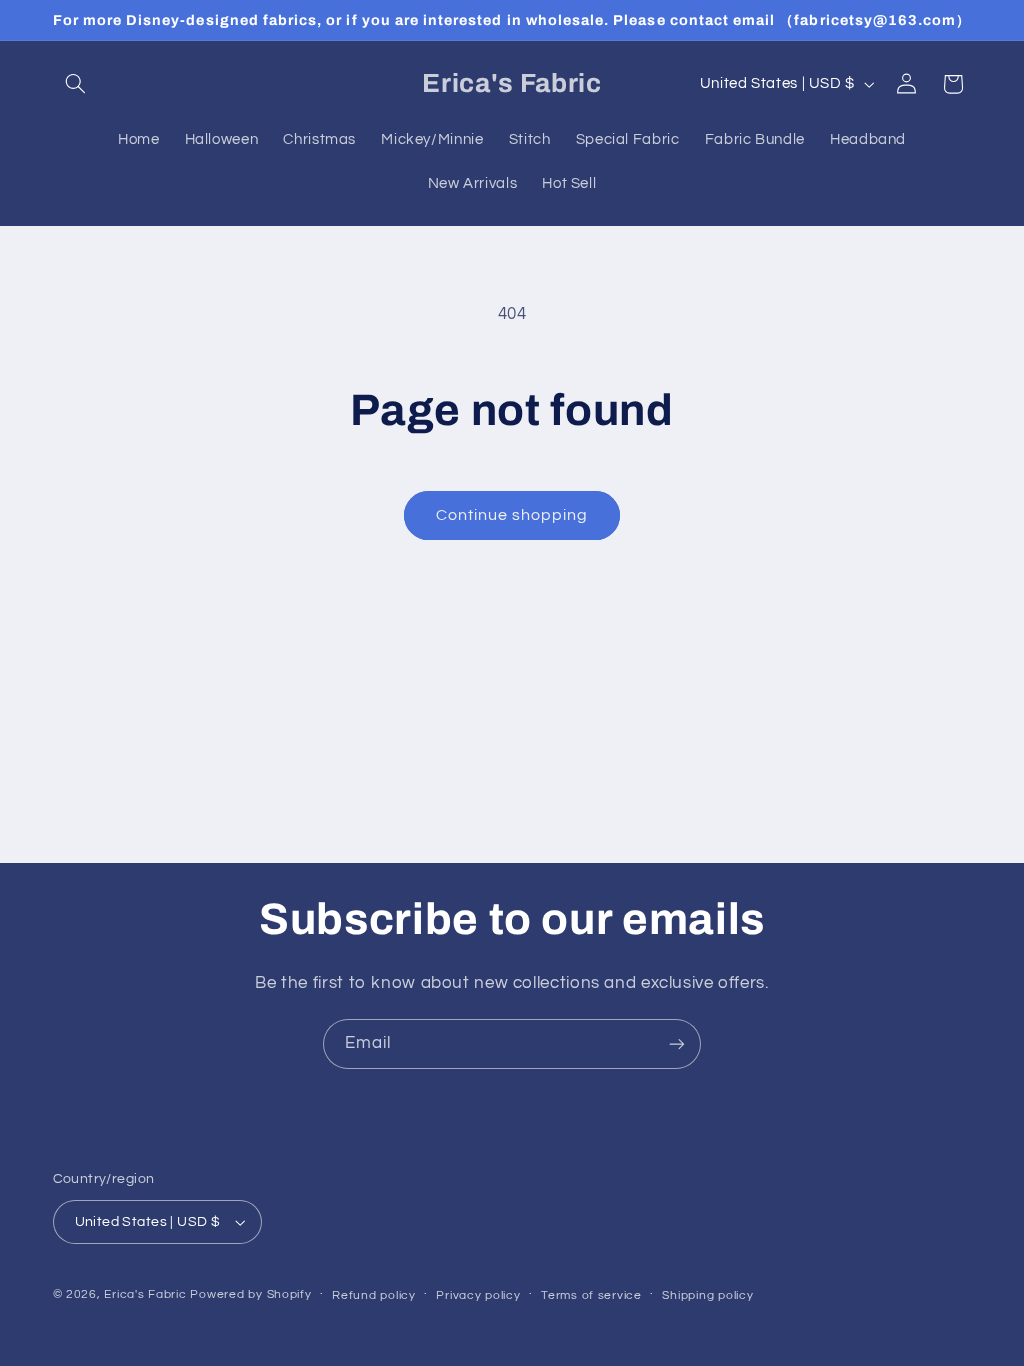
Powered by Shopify (250, 1294)
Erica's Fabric (145, 1294)
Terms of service (591, 1295)
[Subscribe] (677, 1043)
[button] (76, 84)
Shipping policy (707, 1295)
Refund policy (374, 1295)
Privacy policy (478, 1295)
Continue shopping (512, 515)
